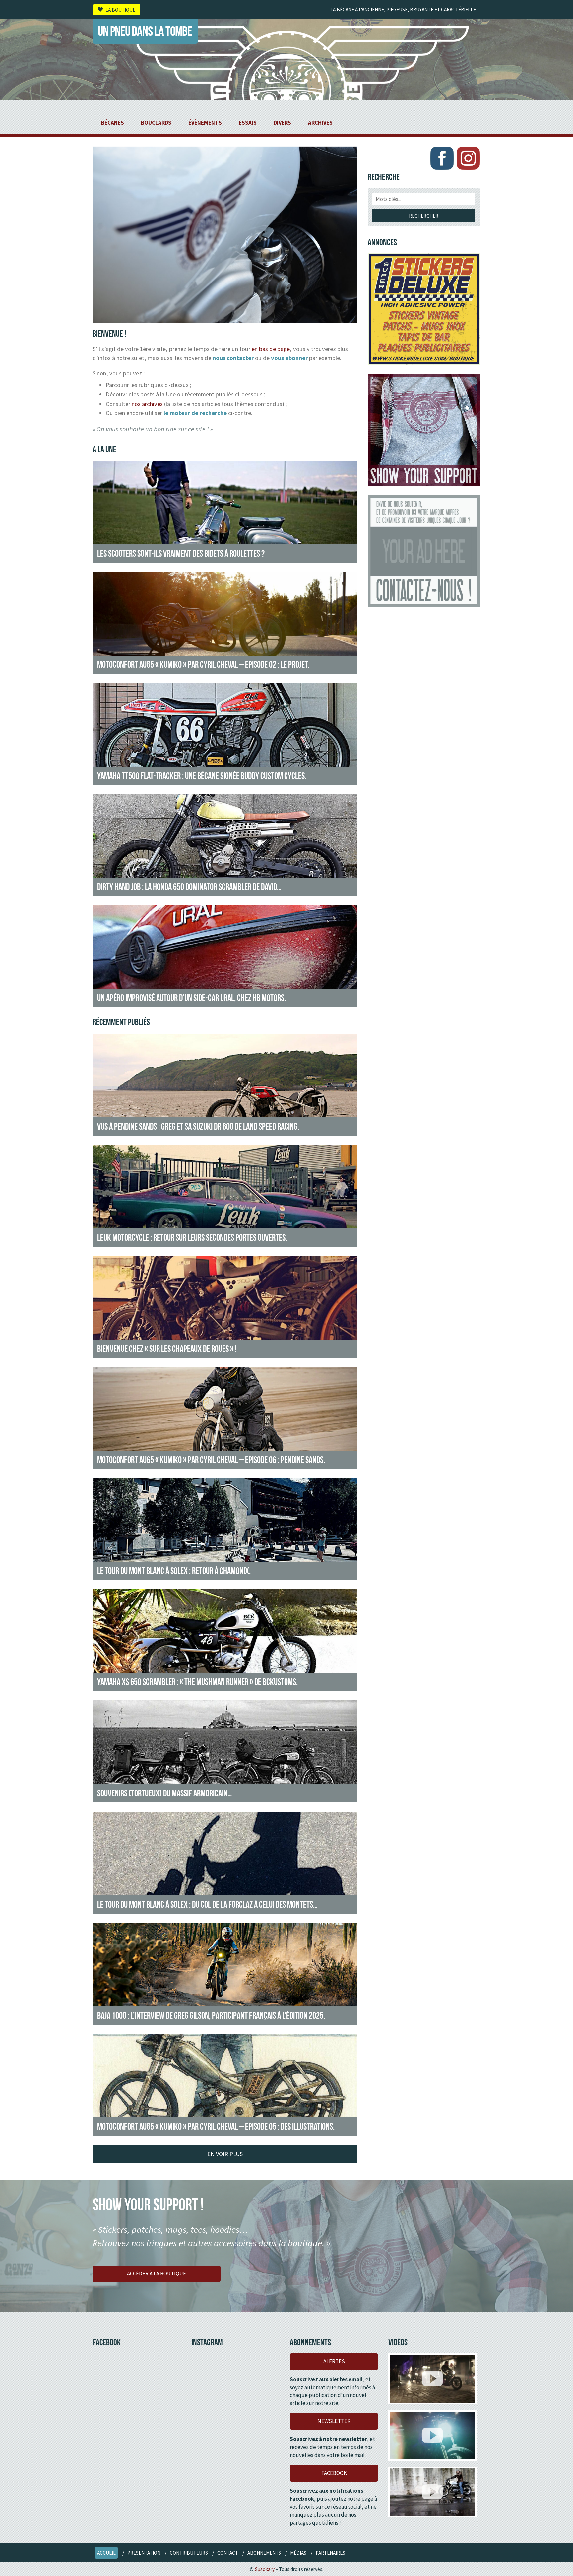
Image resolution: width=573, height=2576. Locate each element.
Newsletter (334, 2421)
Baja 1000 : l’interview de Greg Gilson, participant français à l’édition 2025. (211, 2015)
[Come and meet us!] (432, 2379)
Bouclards (156, 123)
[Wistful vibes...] (432, 2435)
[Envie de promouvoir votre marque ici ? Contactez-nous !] (424, 551)
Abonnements (264, 2553)
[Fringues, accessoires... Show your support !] (424, 430)
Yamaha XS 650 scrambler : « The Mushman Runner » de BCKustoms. (197, 1682)
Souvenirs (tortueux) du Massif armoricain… (164, 1793)
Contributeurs (189, 2553)
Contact (228, 2553)
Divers (282, 123)
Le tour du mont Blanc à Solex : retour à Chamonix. (174, 1571)
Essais (248, 123)
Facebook (334, 2473)
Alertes (334, 2361)
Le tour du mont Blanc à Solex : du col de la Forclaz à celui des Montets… (207, 1904)
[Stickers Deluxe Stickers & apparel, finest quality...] (424, 309)
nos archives (147, 404)
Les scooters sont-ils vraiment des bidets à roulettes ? (181, 553)
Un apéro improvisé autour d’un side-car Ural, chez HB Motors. (191, 998)
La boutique (120, 9)
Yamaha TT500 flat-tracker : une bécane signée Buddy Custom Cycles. (202, 776)
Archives (320, 123)
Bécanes (113, 123)
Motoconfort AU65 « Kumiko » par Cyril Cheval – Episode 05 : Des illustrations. (216, 2126)
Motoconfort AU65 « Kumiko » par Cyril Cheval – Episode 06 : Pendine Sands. (211, 1460)
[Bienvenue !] (225, 319)
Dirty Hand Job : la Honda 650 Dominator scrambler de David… (189, 887)
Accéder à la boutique (157, 2273)
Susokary (265, 2569)
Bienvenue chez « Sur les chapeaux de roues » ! (167, 1349)
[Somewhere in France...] (432, 2492)
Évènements (205, 123)
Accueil (106, 2553)
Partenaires (330, 2553)
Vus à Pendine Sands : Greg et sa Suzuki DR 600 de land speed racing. (198, 1126)
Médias (298, 2553)
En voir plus (225, 2154)
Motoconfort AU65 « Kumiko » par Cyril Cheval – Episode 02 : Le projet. (203, 664)
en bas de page (271, 349)
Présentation (144, 2553)
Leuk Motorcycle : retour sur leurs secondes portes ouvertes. (192, 1237)
